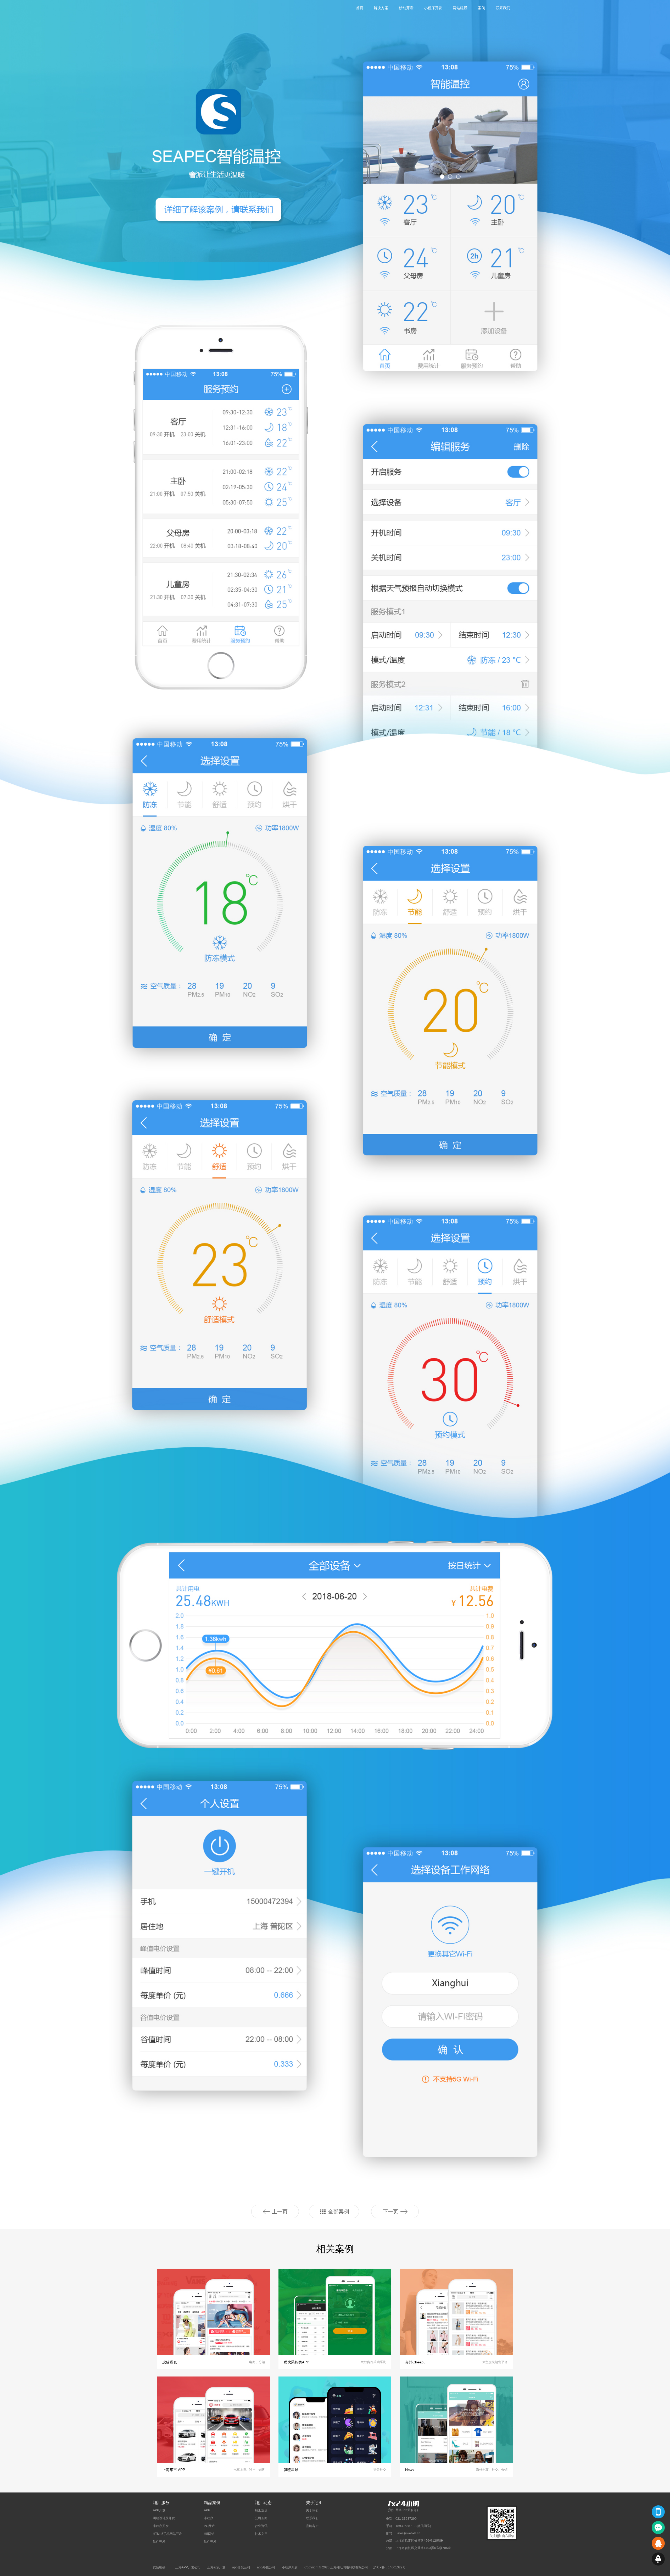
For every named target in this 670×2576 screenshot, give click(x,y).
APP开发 (159, 2510)
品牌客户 (312, 2526)
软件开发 (159, 2542)
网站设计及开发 (164, 2518)
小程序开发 (433, 8)
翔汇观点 (261, 2510)
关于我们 (312, 2510)
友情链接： (161, 2567)
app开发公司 (241, 2567)
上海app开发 (216, 2567)
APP (207, 2510)
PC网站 (209, 2526)
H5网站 (209, 2534)
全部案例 (339, 2212)
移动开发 (406, 8)
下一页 (390, 2212)
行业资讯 (261, 2526)
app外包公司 (266, 2567)
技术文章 (261, 2534)
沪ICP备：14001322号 (389, 2567)
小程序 (209, 2518)
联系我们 (503, 8)
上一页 (280, 2212)
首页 (360, 8)
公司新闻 (261, 2518)
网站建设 (460, 8)
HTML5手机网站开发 (167, 2534)
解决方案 (381, 8)
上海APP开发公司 (188, 2567)
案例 (482, 8)
